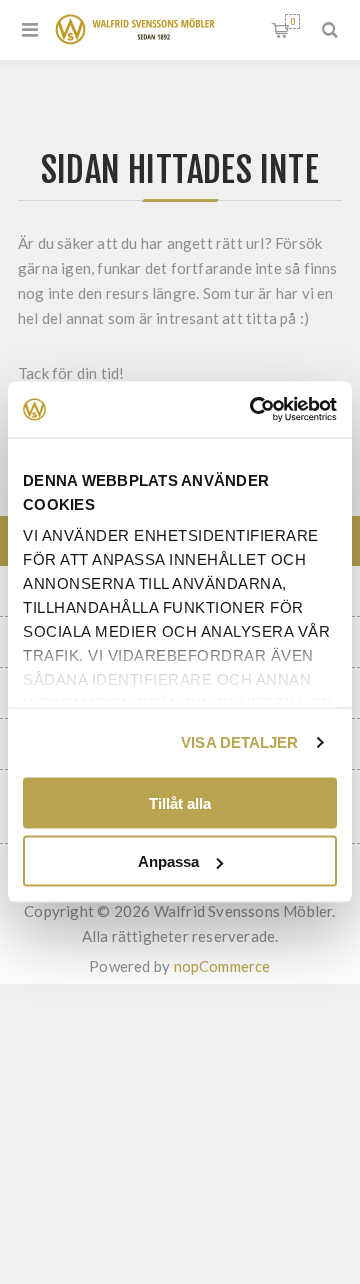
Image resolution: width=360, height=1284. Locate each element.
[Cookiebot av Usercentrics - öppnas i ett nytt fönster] (254, 410)
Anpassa (168, 861)
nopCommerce (222, 966)
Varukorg (292, 21)
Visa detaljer (239, 742)
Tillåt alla (180, 802)
